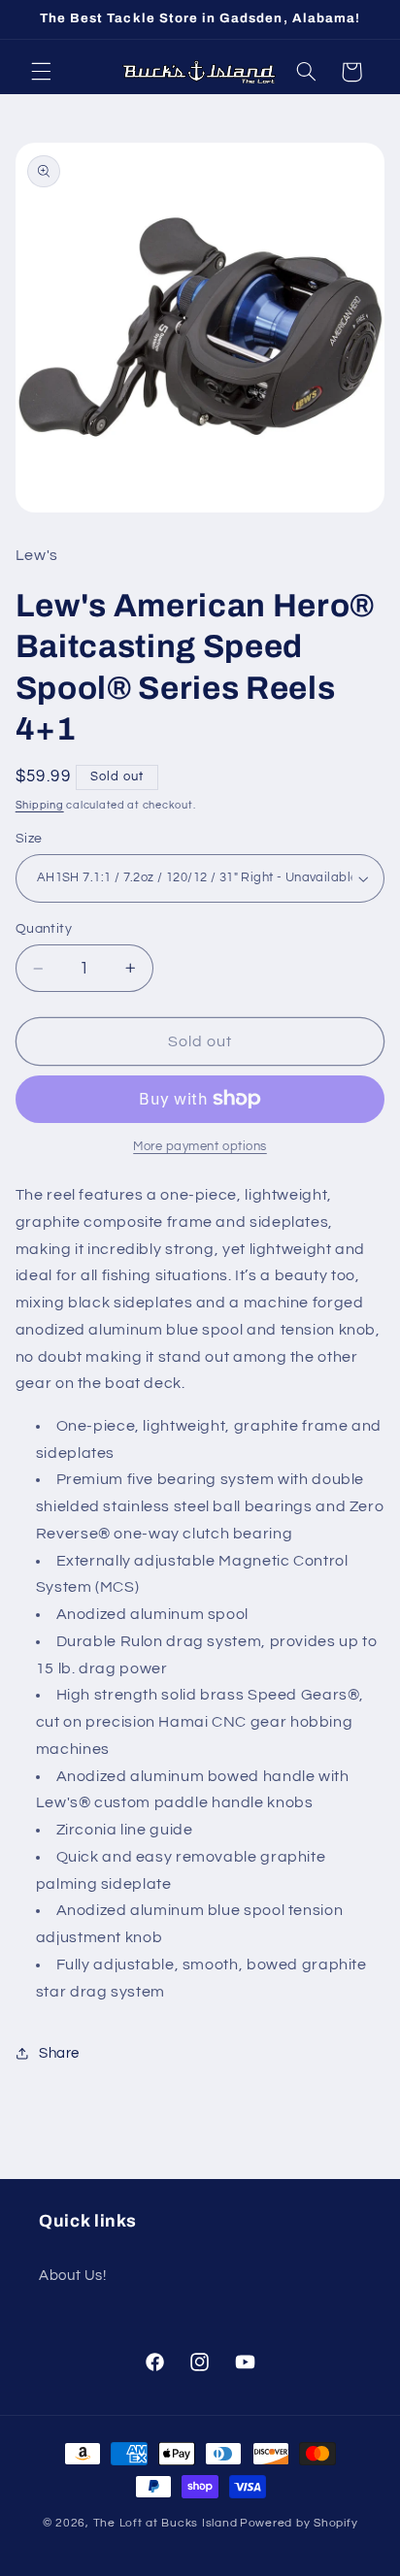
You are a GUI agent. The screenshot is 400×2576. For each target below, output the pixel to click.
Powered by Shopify (299, 2523)
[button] (41, 72)
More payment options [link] (200, 1147)
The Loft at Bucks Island (166, 2523)
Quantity (44, 929)
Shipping (40, 805)
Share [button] (59, 2053)
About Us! (73, 2276)
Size (29, 839)
